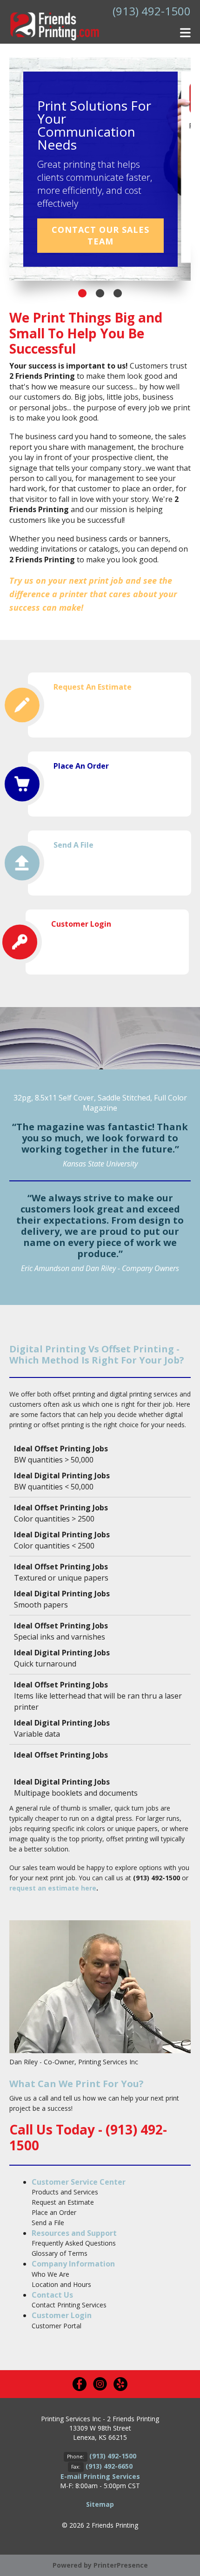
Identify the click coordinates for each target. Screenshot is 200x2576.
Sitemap (100, 2504)
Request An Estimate (93, 687)
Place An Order (81, 766)
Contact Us (52, 2295)
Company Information (73, 2264)
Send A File (73, 845)
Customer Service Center (79, 2182)
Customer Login (81, 924)
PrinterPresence (121, 2565)
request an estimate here (53, 1888)
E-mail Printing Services (100, 2476)
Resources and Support (74, 2233)
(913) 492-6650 (109, 2466)
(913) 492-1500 (152, 11)
